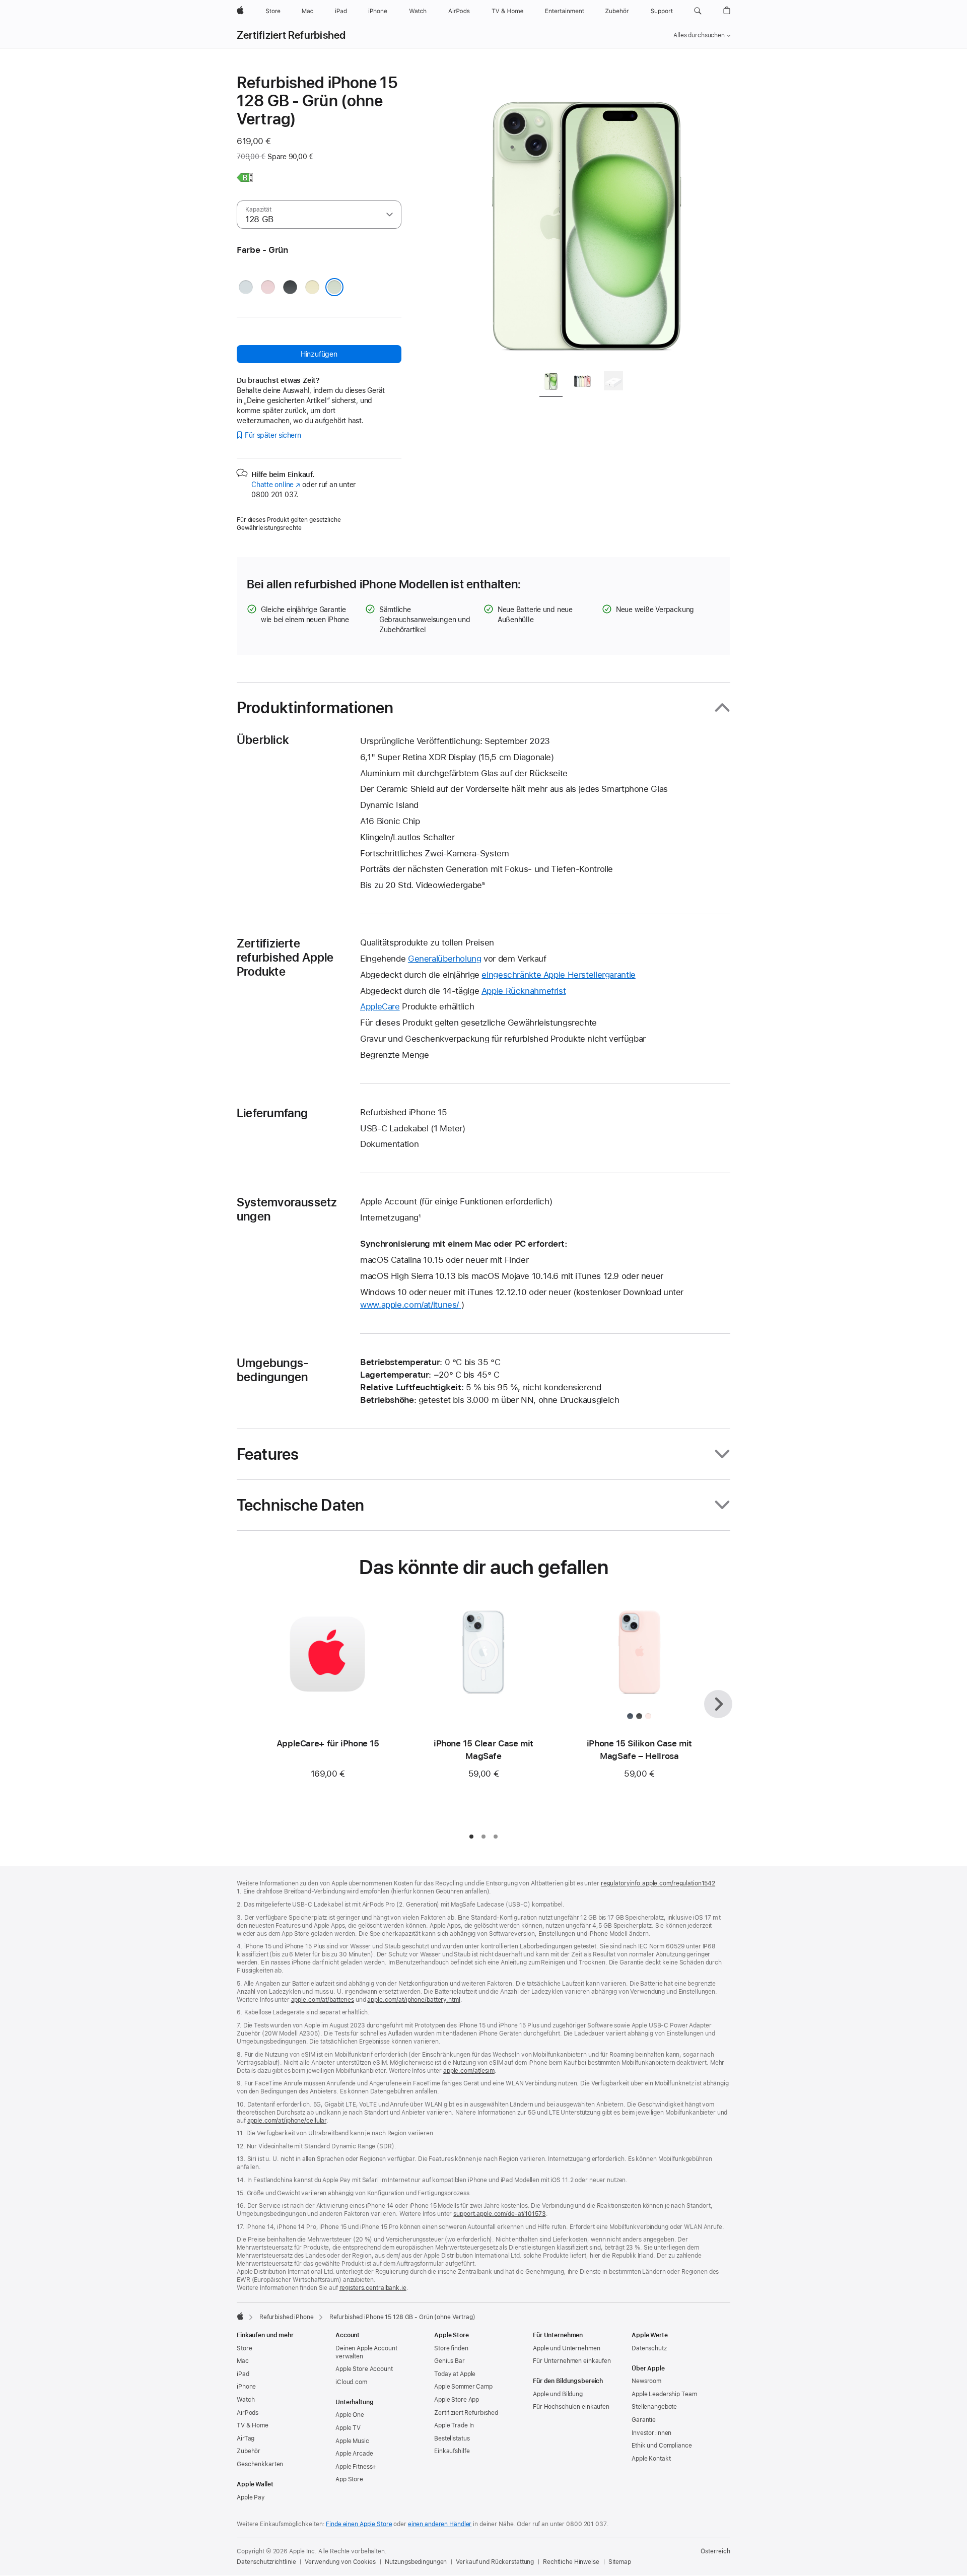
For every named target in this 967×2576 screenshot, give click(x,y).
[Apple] (240, 2316)
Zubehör (249, 2451)
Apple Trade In (454, 2425)
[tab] (551, 383)
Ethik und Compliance (662, 2446)
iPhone (246, 2387)
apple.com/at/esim (469, 2071)
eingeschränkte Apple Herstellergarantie (558, 975)
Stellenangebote (654, 2407)
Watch (246, 2400)
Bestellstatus (452, 2438)
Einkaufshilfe (452, 2451)
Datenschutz (649, 2348)
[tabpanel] (586, 218)
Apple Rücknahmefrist (524, 991)
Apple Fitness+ (356, 2467)
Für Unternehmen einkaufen (572, 2361)
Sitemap (620, 2562)
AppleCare (380, 1006)
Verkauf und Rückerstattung (495, 2562)
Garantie (644, 2420)
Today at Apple (455, 2374)
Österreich (715, 2551)
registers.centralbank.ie (373, 2288)
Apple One (350, 2415)
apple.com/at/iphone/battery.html (413, 2000)
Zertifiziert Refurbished (291, 35)
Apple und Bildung (558, 2394)
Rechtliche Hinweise (571, 2562)
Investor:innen (651, 2433)
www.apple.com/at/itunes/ (411, 1305)
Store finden (451, 2348)
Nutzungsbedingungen (416, 2562)
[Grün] (334, 287)
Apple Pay (251, 2497)
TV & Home (253, 2425)
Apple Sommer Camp (463, 2387)
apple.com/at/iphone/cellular (287, 2121)
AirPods (248, 2413)
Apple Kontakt (651, 2459)
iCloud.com (351, 2382)
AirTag (246, 2438)
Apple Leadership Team (664, 2394)
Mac (243, 2361)
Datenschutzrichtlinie (266, 2562)
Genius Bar (450, 2361)
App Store (349, 2479)
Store (244, 2348)
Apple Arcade (354, 2454)
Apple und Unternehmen (566, 2348)
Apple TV (348, 2428)
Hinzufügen (319, 354)
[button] (698, 11)
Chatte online (276, 485)
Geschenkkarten (260, 2464)
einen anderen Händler (440, 2524)
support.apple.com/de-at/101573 (499, 2214)
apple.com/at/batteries (323, 2000)
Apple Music (352, 2441)
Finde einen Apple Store (359, 2524)
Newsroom (646, 2381)
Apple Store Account (364, 2369)
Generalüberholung (445, 959)
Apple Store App (457, 2400)
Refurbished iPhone (287, 2317)
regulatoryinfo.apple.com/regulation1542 (658, 1883)
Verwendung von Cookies (340, 2562)
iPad (243, 2374)
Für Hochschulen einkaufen (571, 2407)
